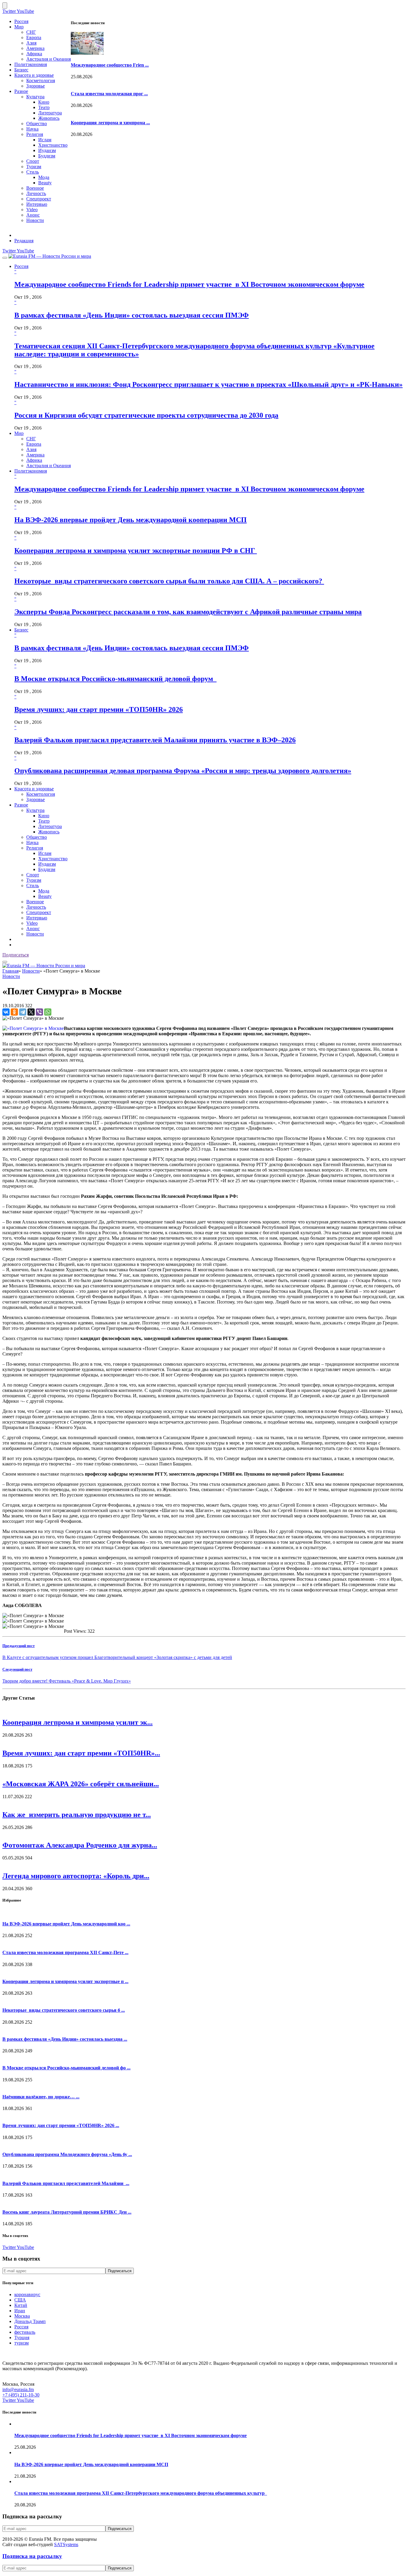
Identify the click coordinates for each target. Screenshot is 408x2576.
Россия (21, 21)
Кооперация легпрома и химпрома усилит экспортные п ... (65, 1981)
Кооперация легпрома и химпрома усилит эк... (78, 1722)
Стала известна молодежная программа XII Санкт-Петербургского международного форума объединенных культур (141, 2493)
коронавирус (27, 2294)
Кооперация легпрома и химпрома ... (110, 123)
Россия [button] (21, 266)
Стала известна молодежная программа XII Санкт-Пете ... (65, 1952)
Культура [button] (35, 810)
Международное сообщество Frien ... (110, 65)
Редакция (24, 241)
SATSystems (66, 2544)
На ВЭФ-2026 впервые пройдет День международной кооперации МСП (131, 520)
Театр (44, 107)
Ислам (45, 140)
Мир (19, 27)
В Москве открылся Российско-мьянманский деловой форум (115, 679)
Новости (35, 220)
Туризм (34, 167)
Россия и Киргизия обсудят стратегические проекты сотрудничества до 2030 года (146, 415)
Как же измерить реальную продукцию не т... (77, 1815)
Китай (21, 2305)
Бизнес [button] (21, 630)
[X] (31, 1012)
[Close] (5, 6)
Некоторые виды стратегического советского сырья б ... (64, 2010)
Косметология (41, 80)
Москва (22, 2316)
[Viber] (39, 1012)
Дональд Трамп (30, 2321)
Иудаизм (47, 150)
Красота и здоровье (34, 75)
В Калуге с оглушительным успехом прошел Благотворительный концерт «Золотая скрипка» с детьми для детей (117, 1657)
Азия (31, 43)
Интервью (37, 204)
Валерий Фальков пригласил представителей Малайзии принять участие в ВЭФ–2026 (155, 740)
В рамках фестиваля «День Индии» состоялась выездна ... (65, 2039)
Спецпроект (39, 199)
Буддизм (47, 156)
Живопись (49, 118)
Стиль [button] (33, 885)
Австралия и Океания (49, 59)
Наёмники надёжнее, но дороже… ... (41, 2097)
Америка (35, 48)
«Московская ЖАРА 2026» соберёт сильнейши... (81, 1784)
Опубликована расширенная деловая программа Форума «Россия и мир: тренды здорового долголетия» (183, 771)
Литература (50, 113)
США (20, 2300)
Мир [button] (19, 433)
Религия (35, 134)
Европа (34, 37)
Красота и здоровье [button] (34, 789)
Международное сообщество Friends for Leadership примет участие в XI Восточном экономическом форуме (189, 284)
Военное (35, 188)
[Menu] (5, 258)
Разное (21, 91)
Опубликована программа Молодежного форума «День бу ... (67, 2154)
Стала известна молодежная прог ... (109, 94)
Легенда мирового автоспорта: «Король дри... (76, 1876)
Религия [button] (35, 848)
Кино (44, 102)
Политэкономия (31, 64)
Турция (22, 2337)
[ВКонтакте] (6, 1012)
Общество (37, 124)
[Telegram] (23, 1012)
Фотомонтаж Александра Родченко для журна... (80, 1845)
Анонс (33, 215)
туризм (22, 2343)
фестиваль (25, 2332)
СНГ (31, 32)
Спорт (33, 161)
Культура (35, 97)
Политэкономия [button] (31, 471)
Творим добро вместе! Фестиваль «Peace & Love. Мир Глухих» (67, 1681)
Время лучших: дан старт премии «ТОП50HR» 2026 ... (61, 2125)
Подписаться (16, 955)
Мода (44, 177)
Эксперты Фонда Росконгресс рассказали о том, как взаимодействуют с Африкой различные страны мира (188, 612)
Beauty (45, 183)
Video (32, 210)
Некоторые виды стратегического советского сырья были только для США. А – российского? (169, 581)
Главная (10, 971)
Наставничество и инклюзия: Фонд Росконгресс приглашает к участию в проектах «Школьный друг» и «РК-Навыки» (208, 384)
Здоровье (36, 86)
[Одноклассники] (14, 1012)
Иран (20, 2311)
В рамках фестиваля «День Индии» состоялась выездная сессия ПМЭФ (132, 315)
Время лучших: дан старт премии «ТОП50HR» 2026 (99, 709)
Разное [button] (21, 805)
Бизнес (21, 70)
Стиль (33, 172)
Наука (32, 129)
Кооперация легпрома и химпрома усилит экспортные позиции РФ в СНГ (136, 551)
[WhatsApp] (48, 1012)
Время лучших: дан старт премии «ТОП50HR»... (81, 1753)
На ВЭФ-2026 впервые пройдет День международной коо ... (66, 1924)
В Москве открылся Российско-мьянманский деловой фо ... (66, 2068)
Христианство (53, 145)
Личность (36, 193)
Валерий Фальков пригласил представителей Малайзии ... (66, 2183)
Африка (34, 54)
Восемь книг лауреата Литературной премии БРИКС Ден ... (67, 2212)
